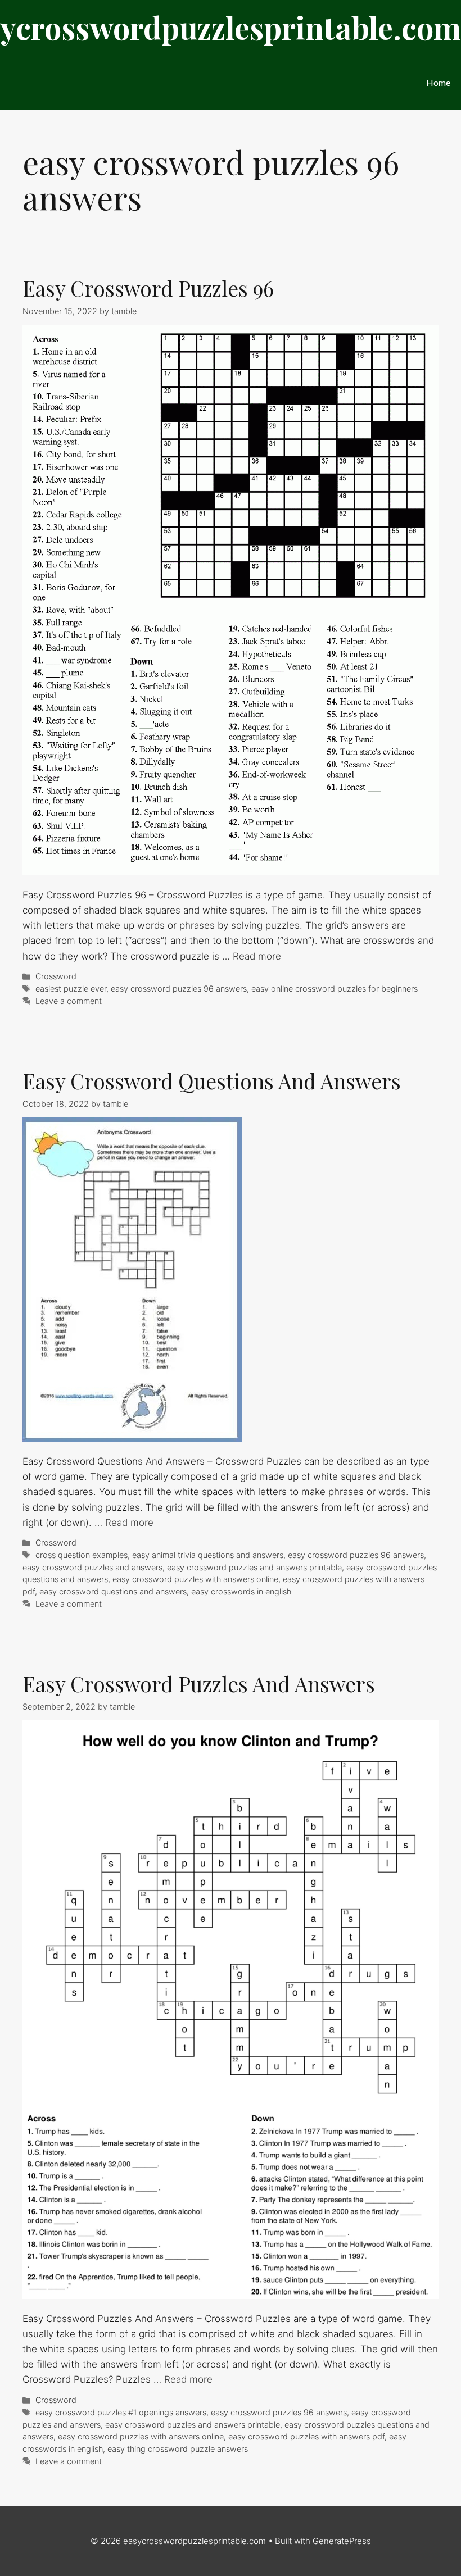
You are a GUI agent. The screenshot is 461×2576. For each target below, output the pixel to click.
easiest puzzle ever (71, 989)
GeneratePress (342, 2541)
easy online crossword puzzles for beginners (335, 989)
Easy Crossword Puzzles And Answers (199, 1684)
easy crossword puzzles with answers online (195, 1579)
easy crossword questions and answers (113, 1591)
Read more (257, 956)
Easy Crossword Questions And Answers (212, 1081)
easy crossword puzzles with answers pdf (306, 2436)
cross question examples (82, 1555)
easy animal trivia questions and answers (208, 1555)
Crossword (56, 976)
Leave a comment (69, 1001)
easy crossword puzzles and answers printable (254, 1567)
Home (438, 82)
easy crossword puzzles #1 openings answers (121, 2412)
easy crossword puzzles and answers (92, 1567)
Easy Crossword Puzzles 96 (148, 288)
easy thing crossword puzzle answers (178, 2449)
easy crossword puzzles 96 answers (179, 989)
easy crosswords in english (241, 1591)
